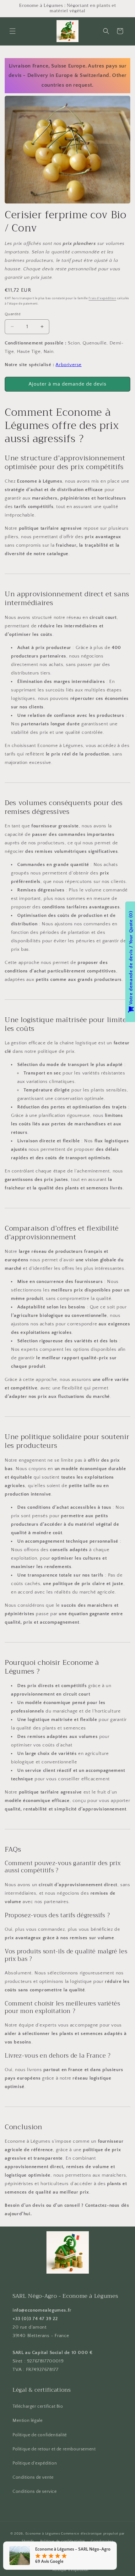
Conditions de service (35, 2492)
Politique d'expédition (35, 2463)
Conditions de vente (33, 2477)
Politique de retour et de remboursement (54, 2449)
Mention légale (27, 2421)
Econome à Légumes (43, 2534)
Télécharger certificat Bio (38, 2406)
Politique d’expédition (70, 2570)
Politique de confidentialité (40, 2435)
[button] (13, 31)
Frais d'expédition (102, 298)
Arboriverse (69, 365)
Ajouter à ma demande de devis (67, 384)
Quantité (13, 314)
